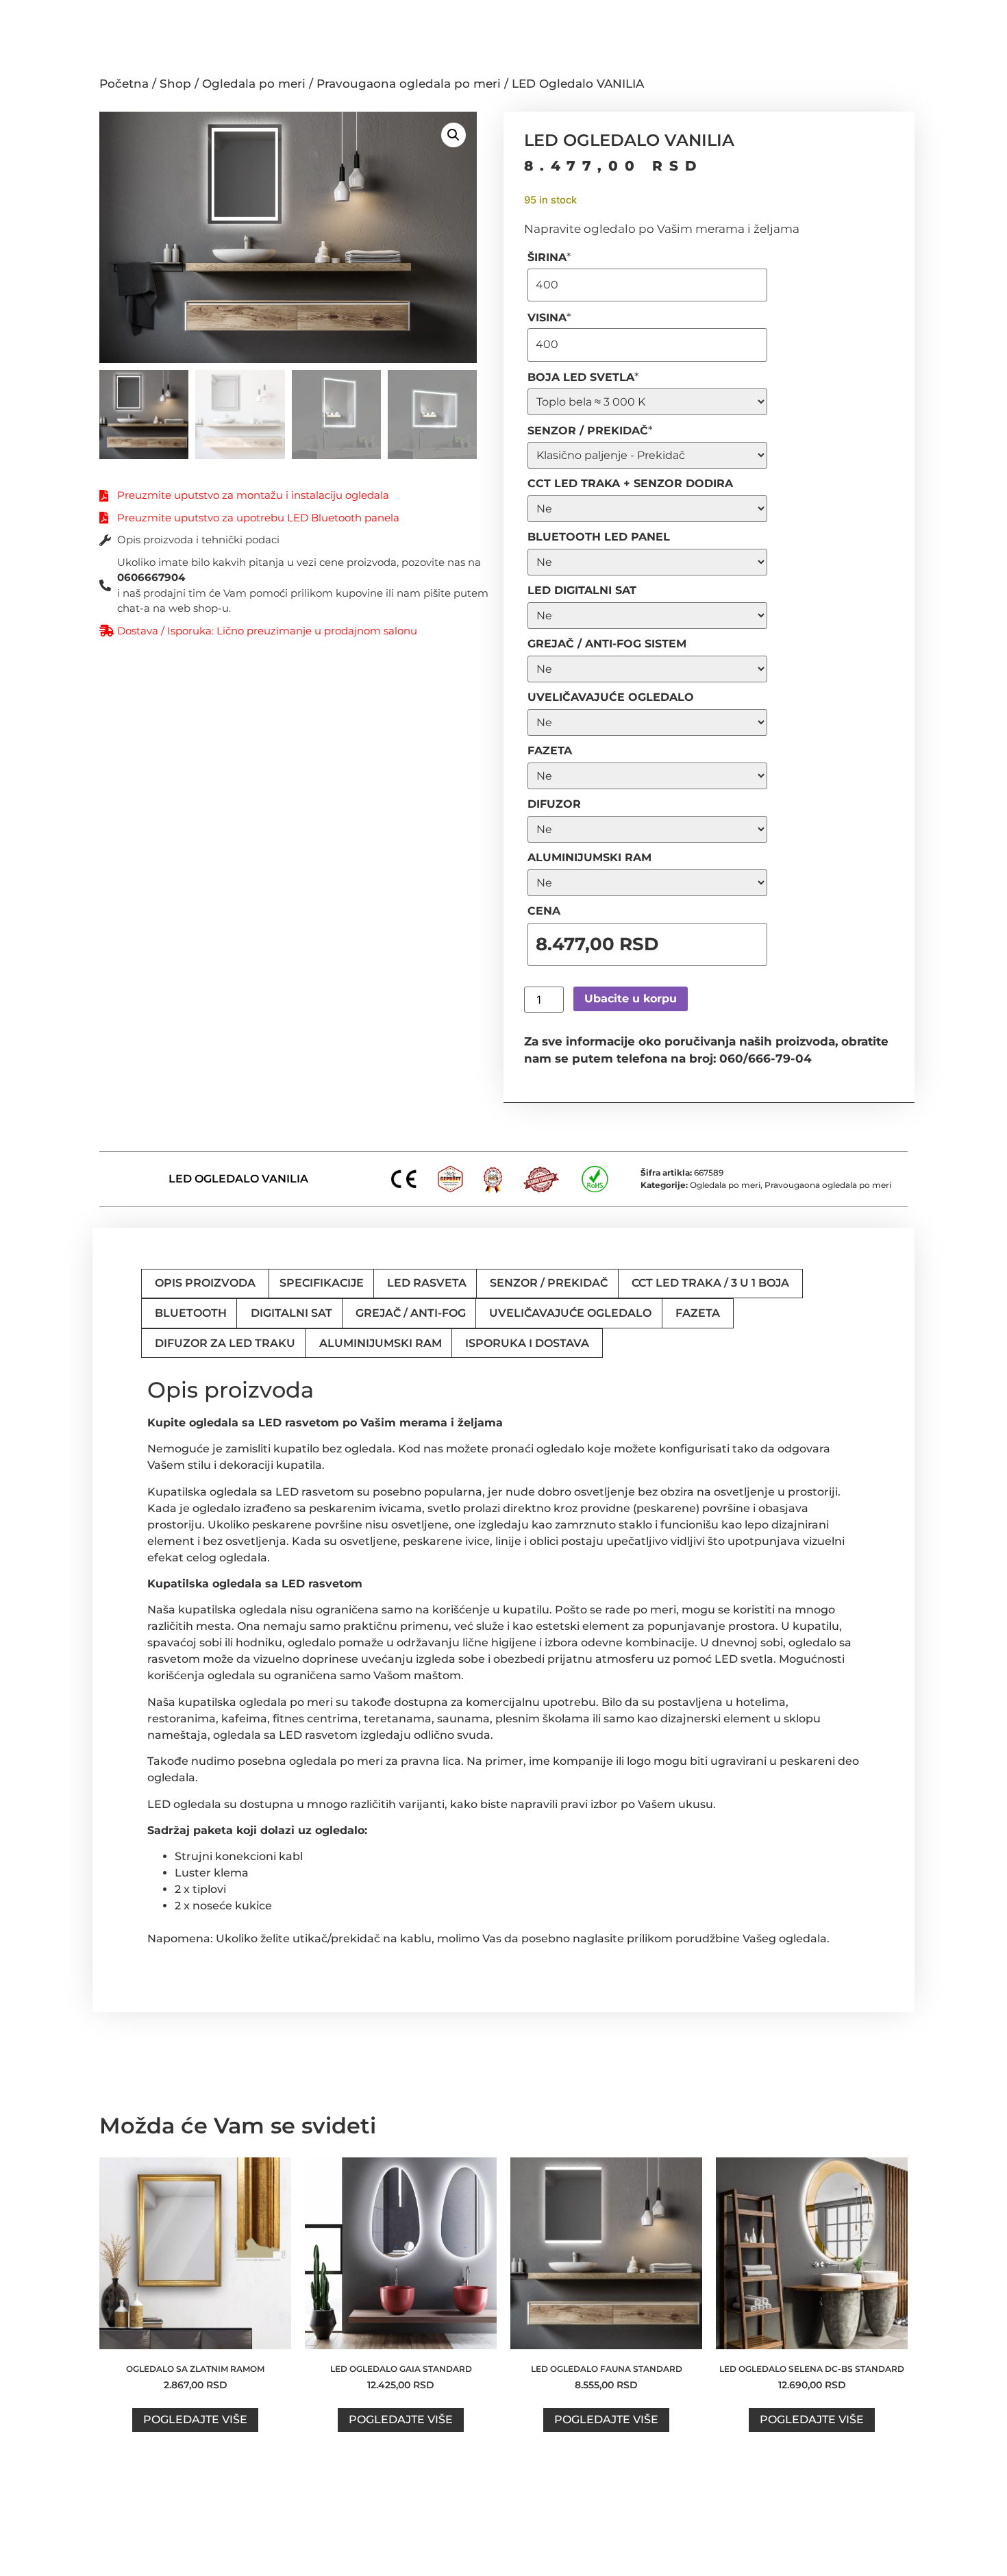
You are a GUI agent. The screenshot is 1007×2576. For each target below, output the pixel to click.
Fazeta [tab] (698, 1313)
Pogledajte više (195, 2419)
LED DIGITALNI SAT (582, 590)
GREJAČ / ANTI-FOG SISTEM (607, 644)
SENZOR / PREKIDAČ (590, 431)
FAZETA (550, 751)
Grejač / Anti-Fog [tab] (411, 1313)
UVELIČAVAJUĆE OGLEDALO (611, 697)
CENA (544, 911)
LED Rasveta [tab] (427, 1283)
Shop (175, 84)
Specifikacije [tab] (322, 1283)
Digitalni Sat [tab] (291, 1313)
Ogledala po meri (254, 84)
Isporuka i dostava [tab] (527, 1343)
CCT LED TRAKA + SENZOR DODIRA (630, 483)
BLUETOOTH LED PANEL (599, 537)
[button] (453, 135)
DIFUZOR (554, 804)
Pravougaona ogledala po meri (409, 84)
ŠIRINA (549, 257)
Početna (124, 84)
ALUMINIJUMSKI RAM (589, 857)
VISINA (549, 318)
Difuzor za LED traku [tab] (225, 1343)
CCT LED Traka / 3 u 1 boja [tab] (710, 1283)
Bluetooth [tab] (191, 1313)
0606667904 (151, 577)
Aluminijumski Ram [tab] (381, 1343)
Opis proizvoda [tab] (205, 1283)
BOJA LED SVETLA (583, 377)
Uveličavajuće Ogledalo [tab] (570, 1313)
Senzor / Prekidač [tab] (549, 1283)
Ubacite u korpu (631, 999)
